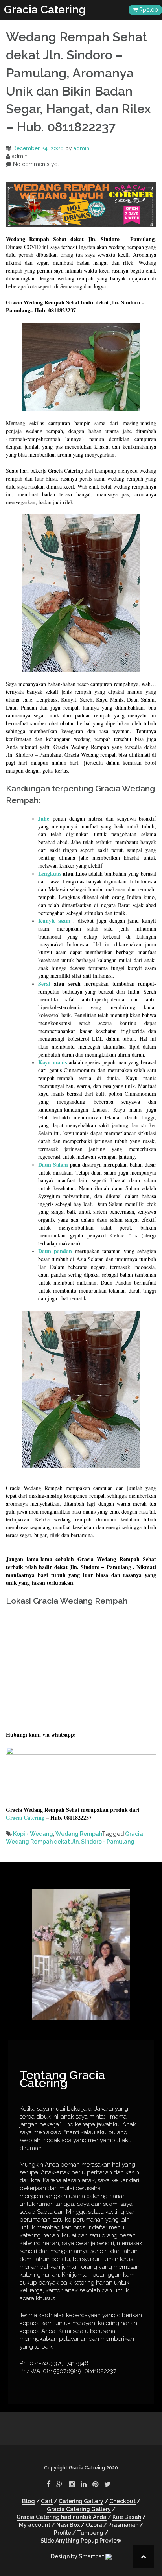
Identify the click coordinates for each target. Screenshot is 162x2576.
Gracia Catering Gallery (79, 2509)
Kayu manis (52, 1062)
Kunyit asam (54, 921)
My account (35, 2525)
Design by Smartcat (78, 2556)
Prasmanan (123, 2525)
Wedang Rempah (79, 1834)
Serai (44, 984)
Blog (29, 2501)
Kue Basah (127, 2517)
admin (81, 148)
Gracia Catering (45, 10)
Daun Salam (53, 1164)
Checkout (122, 2501)
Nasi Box (68, 2525)
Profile (63, 2533)
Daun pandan (55, 1251)
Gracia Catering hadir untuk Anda (62, 2517)
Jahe (44, 818)
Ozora (94, 2525)
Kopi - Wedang (33, 1834)
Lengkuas (50, 873)
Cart (47, 2501)
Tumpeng (90, 2533)
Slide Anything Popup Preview (81, 2541)
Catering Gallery (81, 2501)
